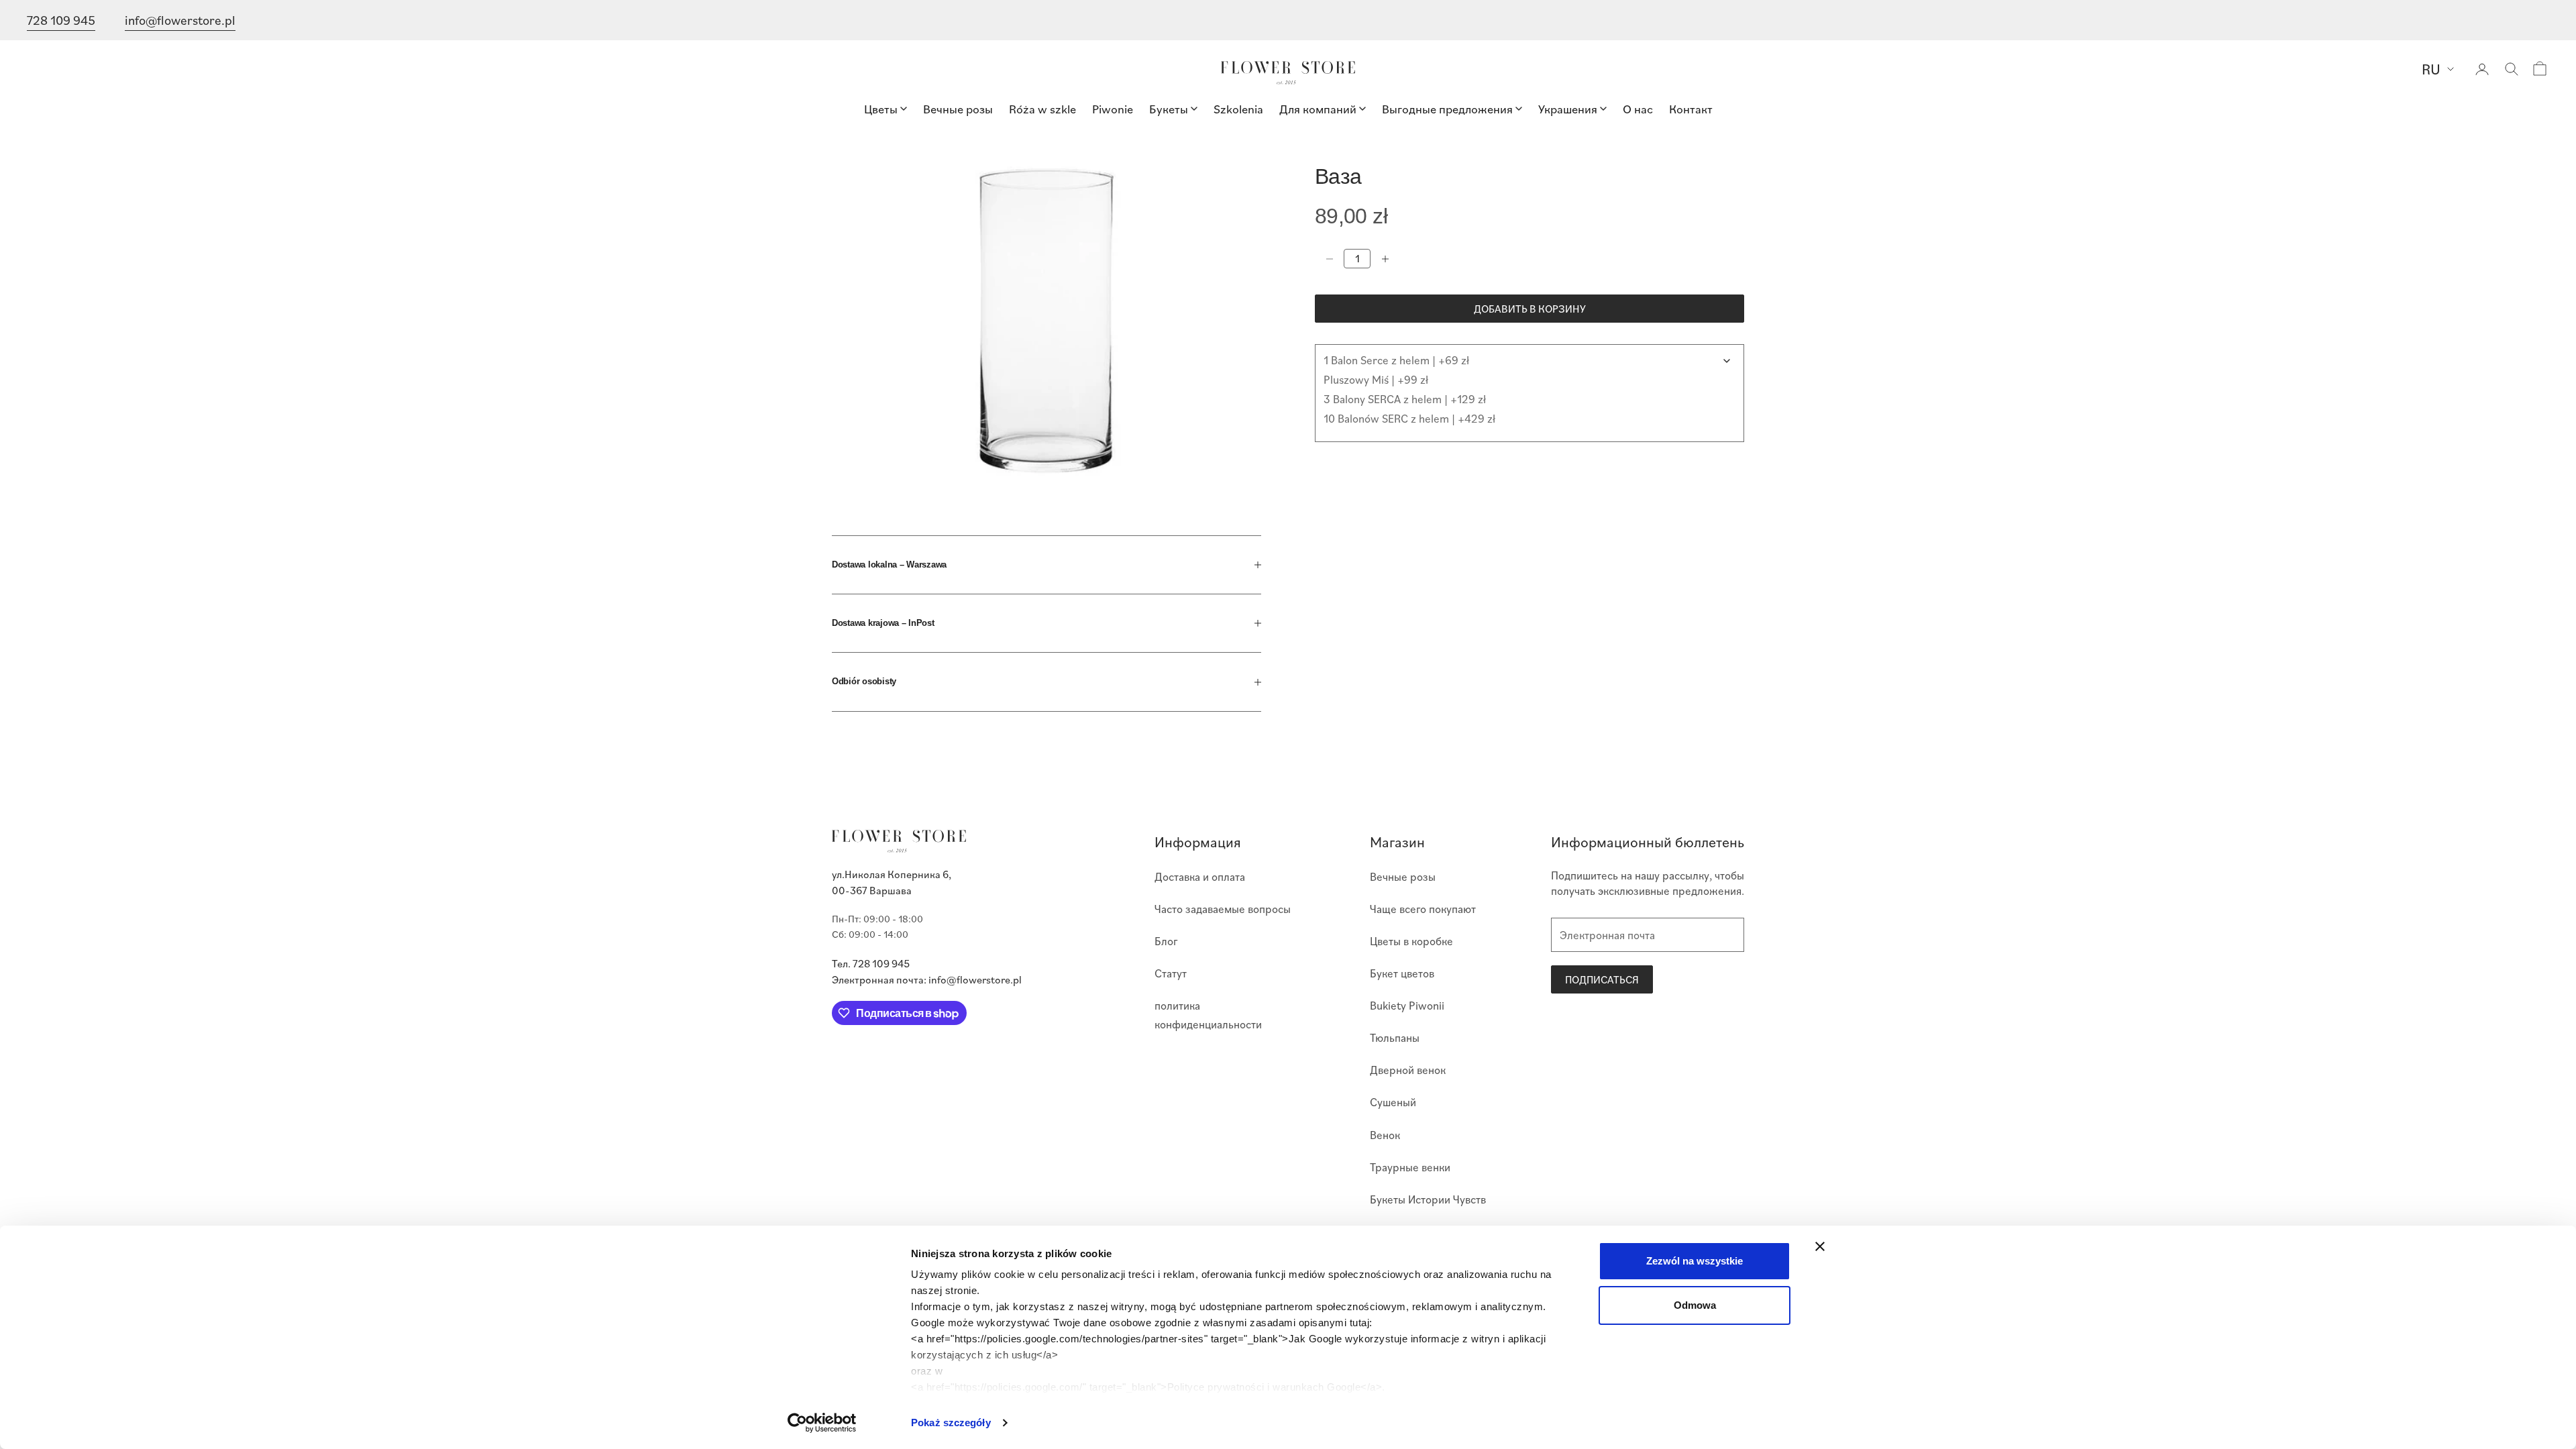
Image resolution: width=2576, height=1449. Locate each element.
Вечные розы (958, 108)
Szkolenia (1238, 108)
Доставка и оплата (1200, 876)
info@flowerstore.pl (180, 20)
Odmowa (1695, 1305)
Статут (1171, 973)
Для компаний (1318, 108)
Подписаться (1602, 979)
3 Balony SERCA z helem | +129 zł (1405, 399)
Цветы (881, 108)
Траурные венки (1410, 1167)
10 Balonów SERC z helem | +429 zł (1409, 418)
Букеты (1169, 108)
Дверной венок (1408, 1070)
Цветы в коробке (1411, 941)
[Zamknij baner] (1820, 1246)
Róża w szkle (1042, 108)
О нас (1638, 108)
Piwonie (1113, 108)
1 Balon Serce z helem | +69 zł (1396, 360)
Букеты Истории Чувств (1428, 1199)
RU (2431, 69)
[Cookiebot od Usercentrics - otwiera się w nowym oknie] (822, 1423)
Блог (1166, 941)
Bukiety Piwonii (1407, 1005)
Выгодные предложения (1447, 108)
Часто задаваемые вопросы (1223, 909)
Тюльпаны (1395, 1037)
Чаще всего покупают (1423, 909)
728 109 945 (61, 20)
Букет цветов (1402, 973)
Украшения (1568, 108)
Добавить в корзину (1530, 309)
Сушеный (1393, 1102)
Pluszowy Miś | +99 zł (1376, 379)
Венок (1385, 1135)
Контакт (1691, 108)
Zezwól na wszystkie (1695, 1261)
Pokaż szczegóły (951, 1423)
